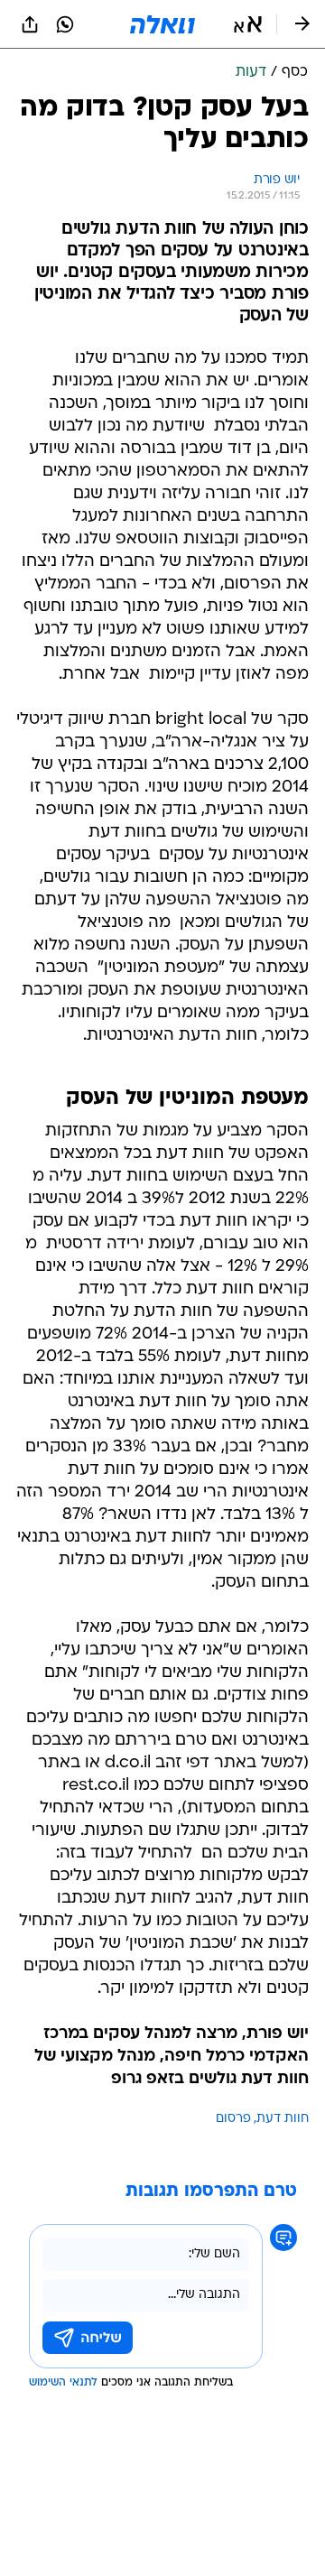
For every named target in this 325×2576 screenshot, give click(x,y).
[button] (248, 24)
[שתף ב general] (30, 24)
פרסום (233, 2119)
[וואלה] (162, 24)
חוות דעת (283, 2119)
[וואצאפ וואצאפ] (65, 24)
